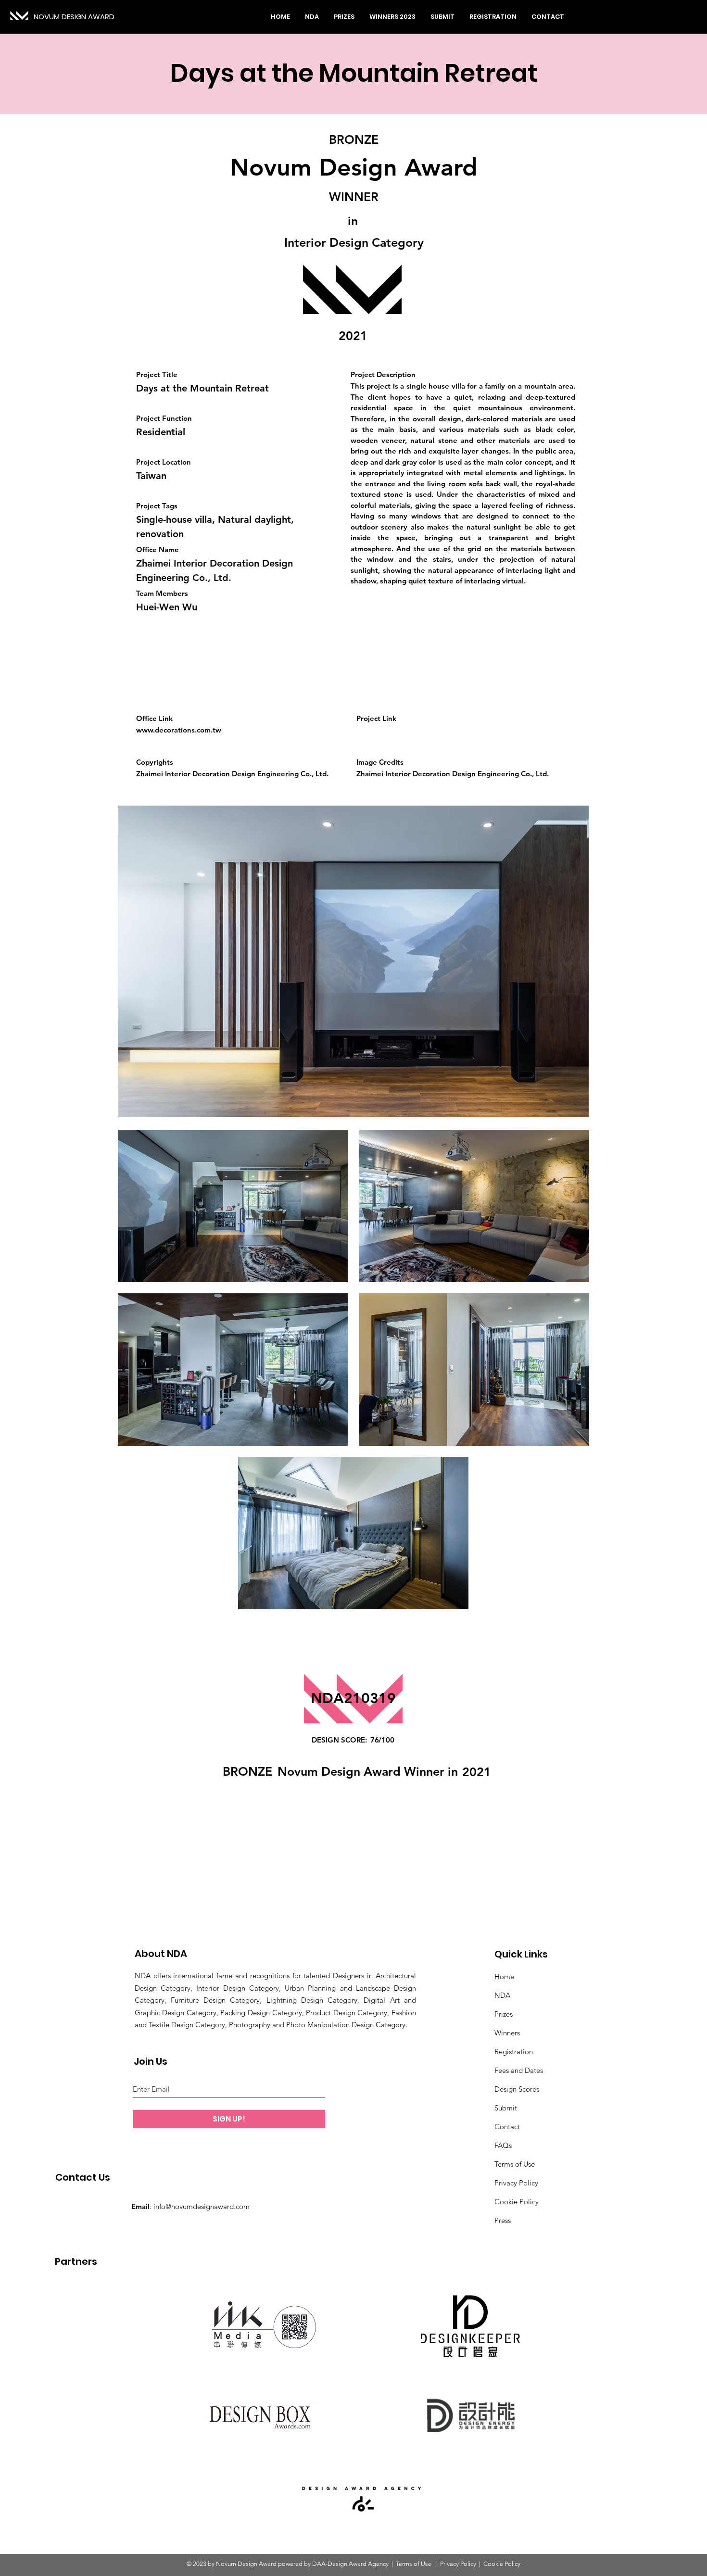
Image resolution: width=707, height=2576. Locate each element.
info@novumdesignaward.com (202, 2206)
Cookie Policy (517, 2202)
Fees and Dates (519, 2070)
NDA (502, 1995)
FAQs (503, 2145)
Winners (507, 2033)
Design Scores (517, 2089)
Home (504, 1976)
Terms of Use (515, 2164)
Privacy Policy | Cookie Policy (480, 2564)
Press (503, 2220)
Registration (514, 2052)
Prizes (504, 2014)
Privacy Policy (516, 2183)
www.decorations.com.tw (179, 730)
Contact (507, 2127)
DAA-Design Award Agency (350, 2564)
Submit (506, 2108)
